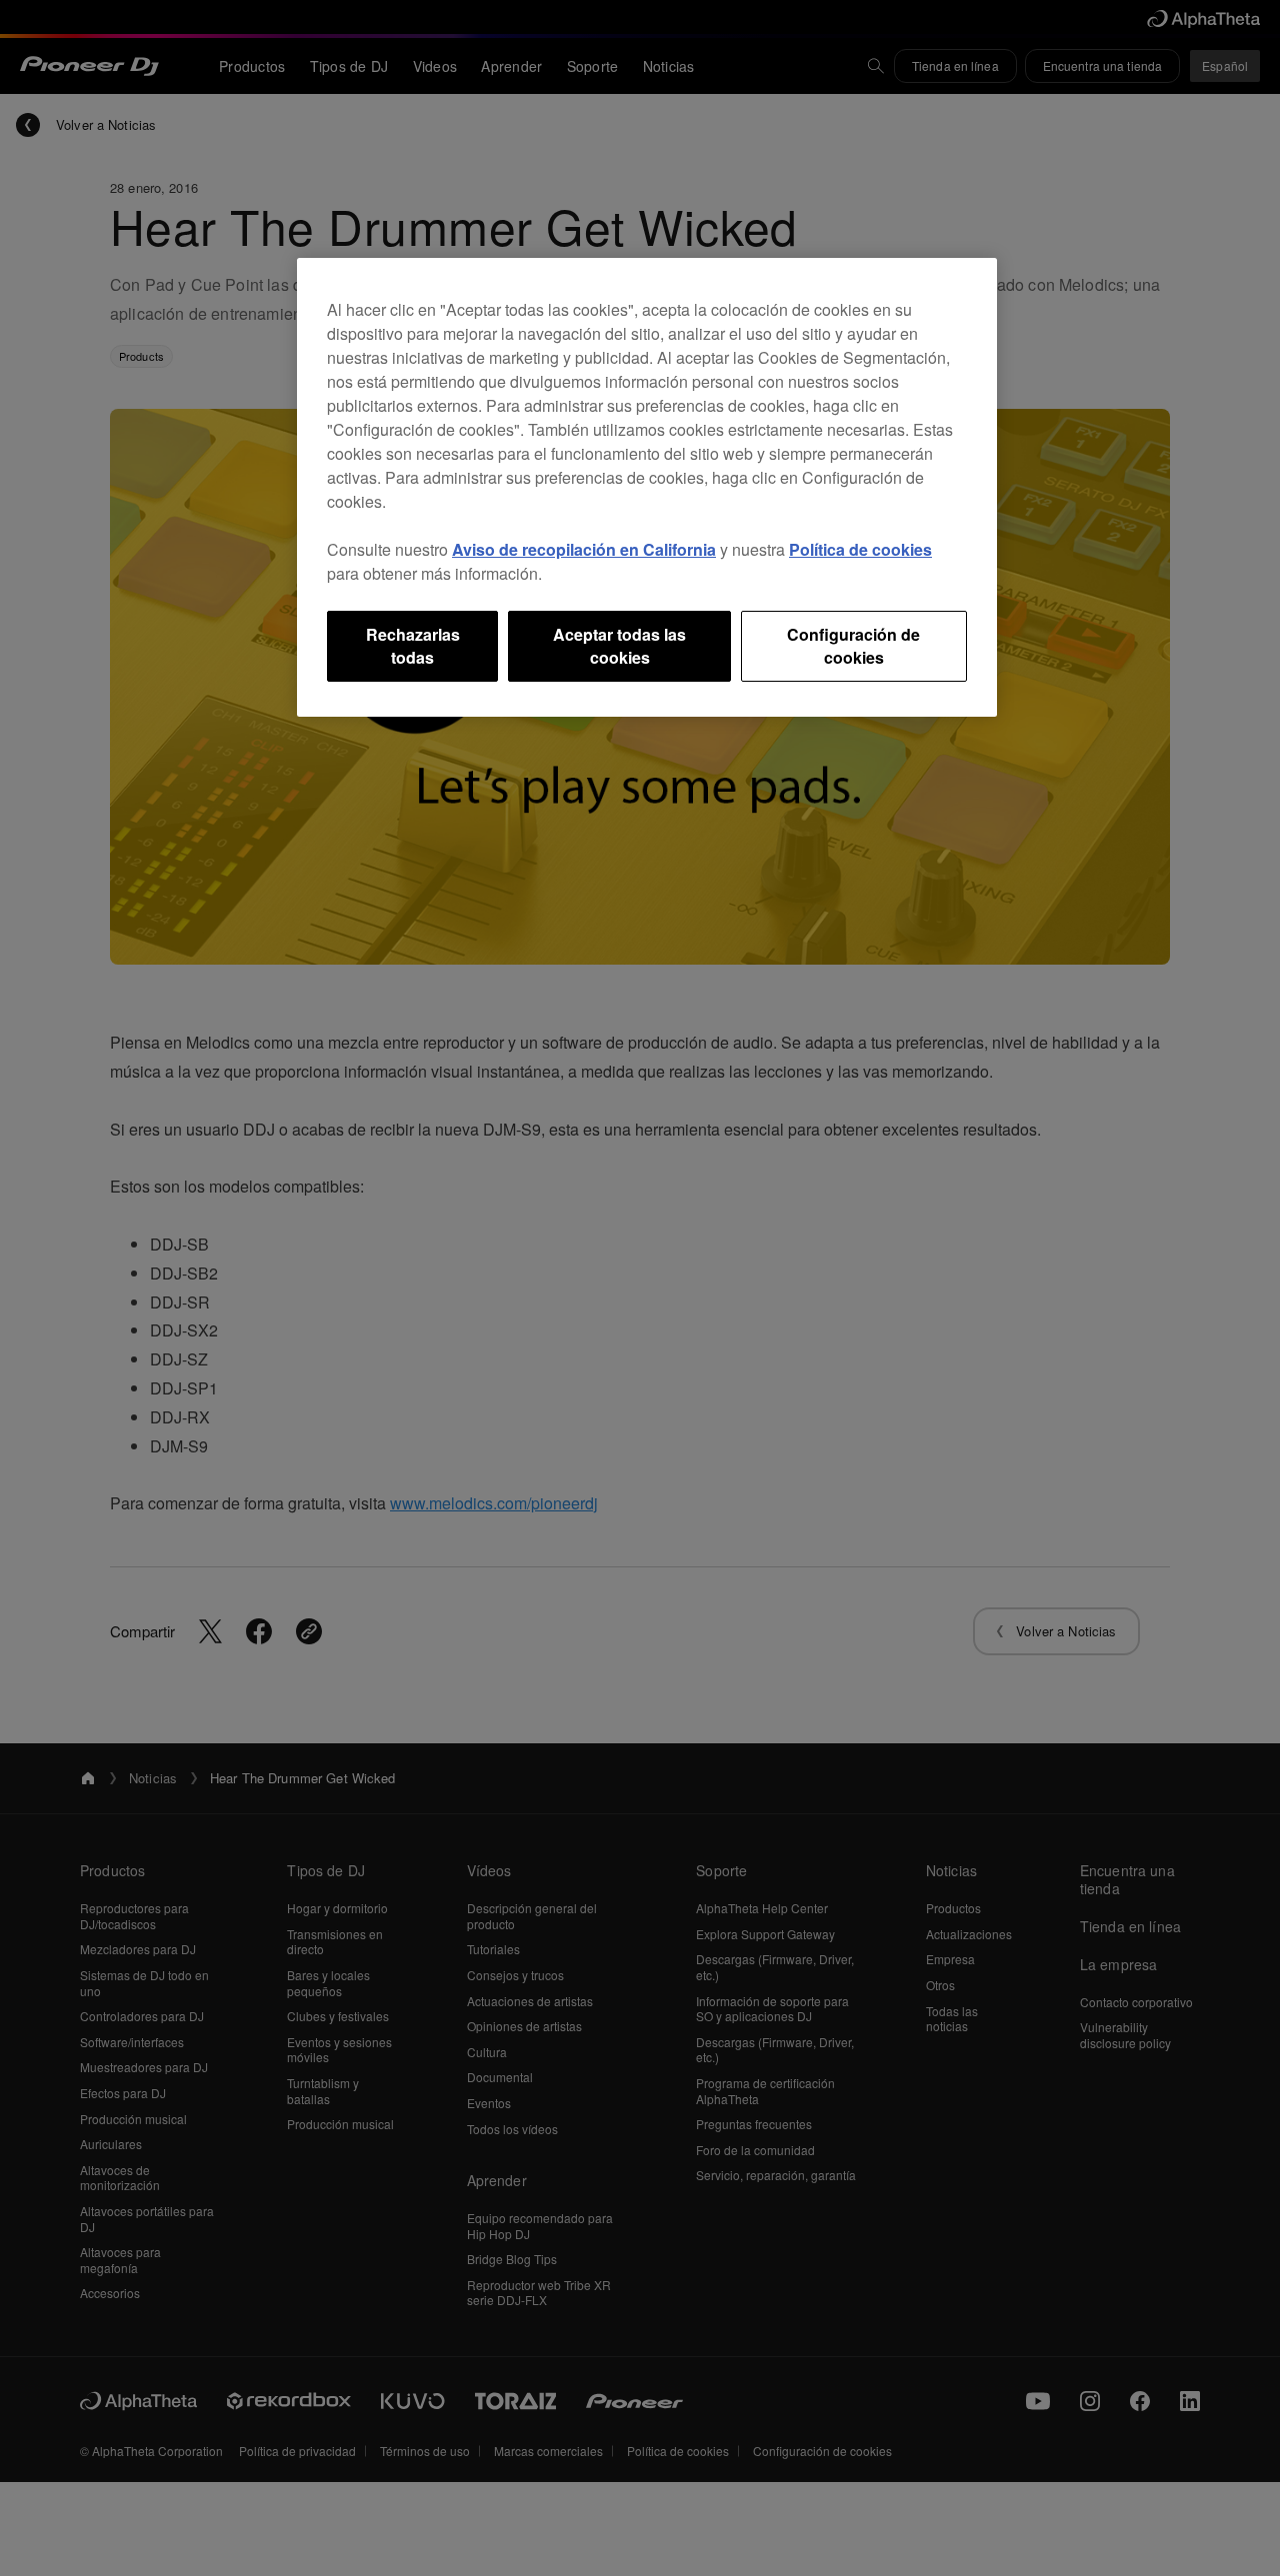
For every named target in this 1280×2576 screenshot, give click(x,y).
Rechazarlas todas (413, 645)
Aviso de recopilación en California (584, 549)
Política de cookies (860, 549)
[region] (647, 487)
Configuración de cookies (853, 645)
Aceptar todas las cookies (619, 645)
